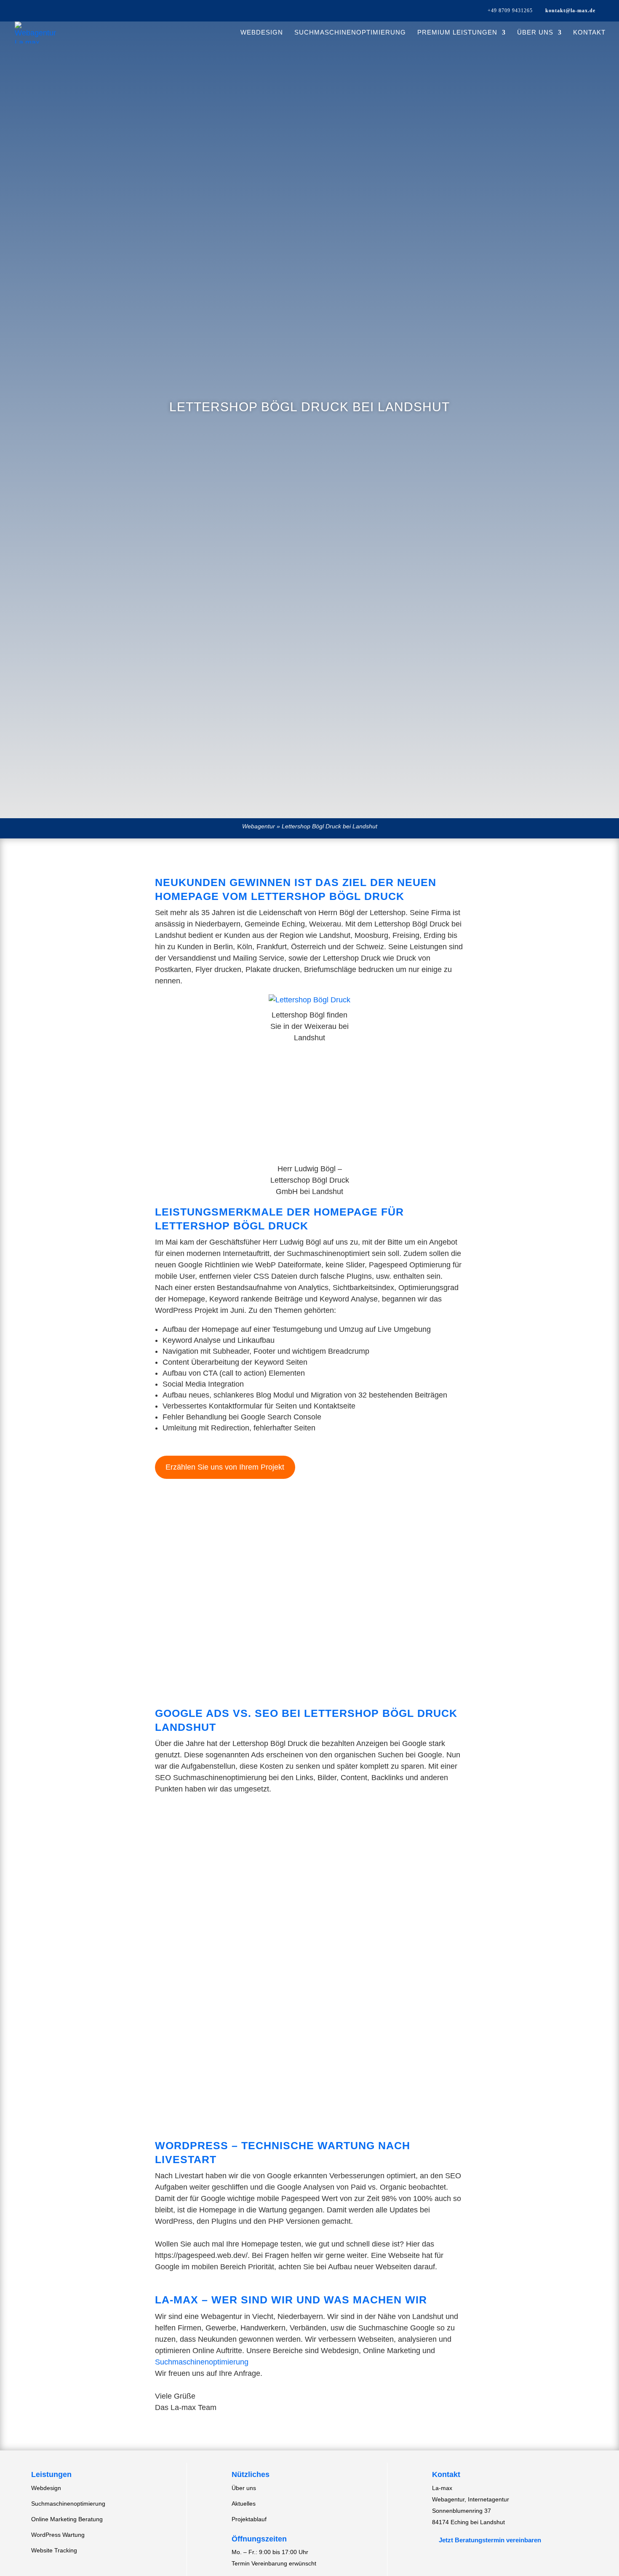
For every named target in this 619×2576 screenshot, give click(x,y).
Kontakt (589, 33)
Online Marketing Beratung (67, 2519)
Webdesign (262, 33)
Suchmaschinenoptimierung (350, 33)
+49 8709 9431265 (510, 11)
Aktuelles (244, 2504)
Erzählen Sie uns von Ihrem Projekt (225, 1467)
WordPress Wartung (58, 2535)
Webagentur (259, 826)
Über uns (535, 33)
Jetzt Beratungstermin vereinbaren (487, 2540)
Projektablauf (249, 2519)
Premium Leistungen (457, 33)
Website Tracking (54, 2550)
